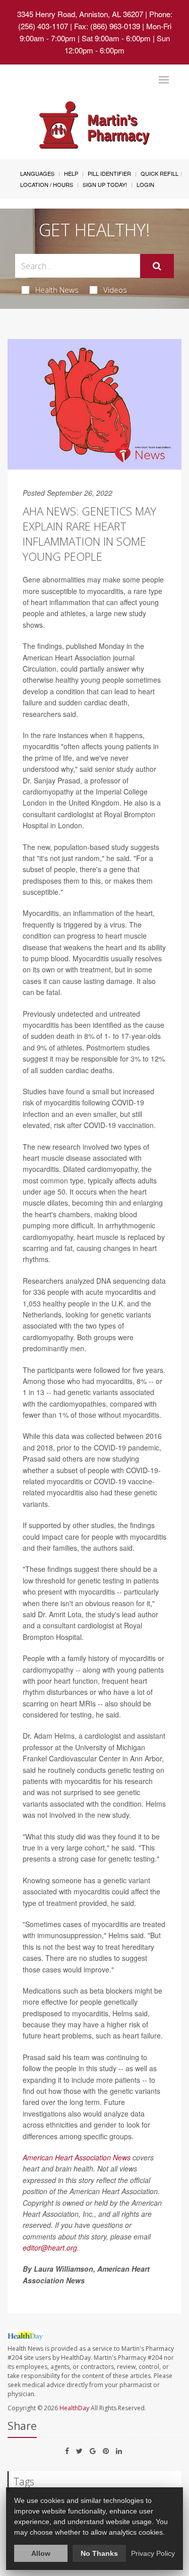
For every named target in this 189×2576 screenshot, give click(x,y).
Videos (115, 290)
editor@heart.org (50, 2248)
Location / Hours (47, 184)
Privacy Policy (153, 2553)
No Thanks (99, 2553)
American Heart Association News (77, 2157)
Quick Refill (160, 173)
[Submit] (157, 266)
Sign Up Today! (105, 184)
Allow (41, 2553)
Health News (57, 290)
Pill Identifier (109, 173)
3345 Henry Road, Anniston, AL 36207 (80, 14)
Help (71, 173)
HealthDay (74, 2408)
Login (145, 184)
